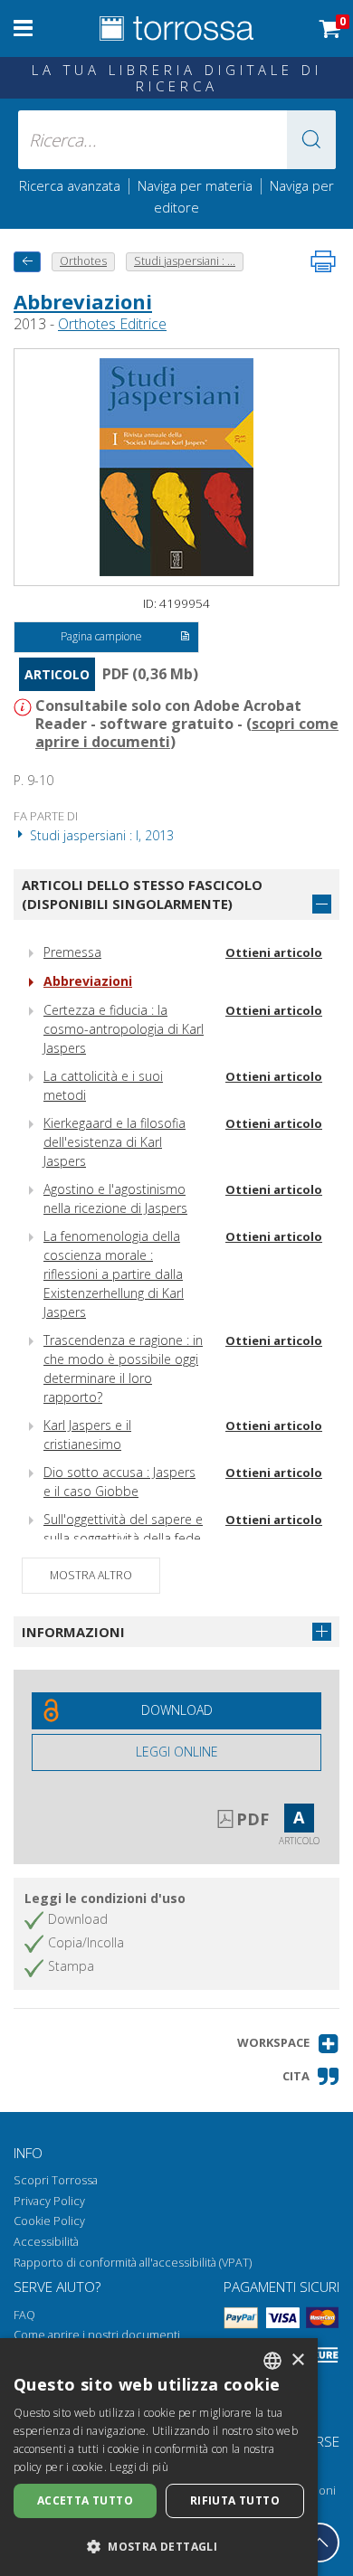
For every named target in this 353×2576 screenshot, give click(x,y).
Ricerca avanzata (70, 185)
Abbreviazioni (83, 301)
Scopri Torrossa (56, 2180)
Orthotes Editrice (112, 324)
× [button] (297, 2360)
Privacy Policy (49, 2201)
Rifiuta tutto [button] (235, 2500)
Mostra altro (91, 1575)
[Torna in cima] (320, 2543)
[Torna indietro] (27, 262)
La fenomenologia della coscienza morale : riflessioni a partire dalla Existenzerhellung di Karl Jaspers (114, 1274)
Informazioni (73, 1632)
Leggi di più (139, 2467)
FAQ (24, 2315)
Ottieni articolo (274, 952)
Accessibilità (46, 2242)
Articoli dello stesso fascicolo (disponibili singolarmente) (142, 894)
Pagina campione (101, 636)
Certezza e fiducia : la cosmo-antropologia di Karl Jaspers (124, 1029)
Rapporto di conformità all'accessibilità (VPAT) (133, 2263)
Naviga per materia (195, 185)
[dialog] (159, 2457)
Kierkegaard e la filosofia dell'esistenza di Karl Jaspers (114, 1142)
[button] (311, 140)
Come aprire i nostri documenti (97, 2335)
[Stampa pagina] (323, 261)
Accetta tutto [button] (85, 2500)
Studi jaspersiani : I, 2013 (100, 835)
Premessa (72, 952)
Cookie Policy (49, 2221)
